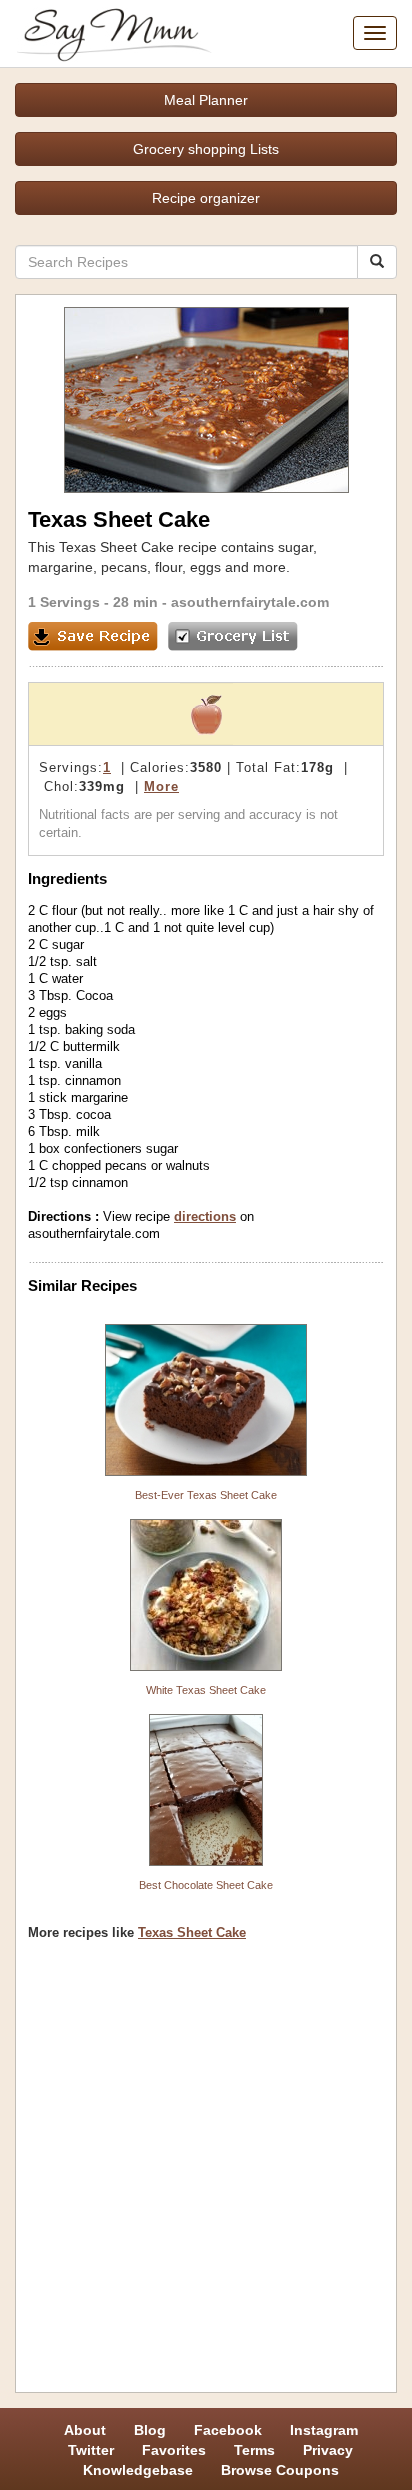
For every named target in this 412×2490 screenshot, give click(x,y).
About (85, 2430)
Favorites (174, 2450)
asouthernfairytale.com (250, 602)
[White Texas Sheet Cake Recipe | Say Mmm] (206, 1595)
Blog (150, 2430)
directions (205, 1216)
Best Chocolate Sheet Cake (206, 1885)
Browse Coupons (280, 2470)
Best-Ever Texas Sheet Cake (206, 1495)
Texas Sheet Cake (192, 1932)
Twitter (91, 2450)
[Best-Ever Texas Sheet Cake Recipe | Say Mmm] (206, 1400)
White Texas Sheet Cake (206, 1690)
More (161, 786)
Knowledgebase (138, 2470)
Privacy (328, 2450)
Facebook (228, 2430)
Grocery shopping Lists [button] (206, 149)
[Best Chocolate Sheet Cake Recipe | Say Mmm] (206, 1790)
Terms (254, 2450)
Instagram (324, 2430)
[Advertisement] (206, 2174)
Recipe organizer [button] (206, 198)
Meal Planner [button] (206, 100)
